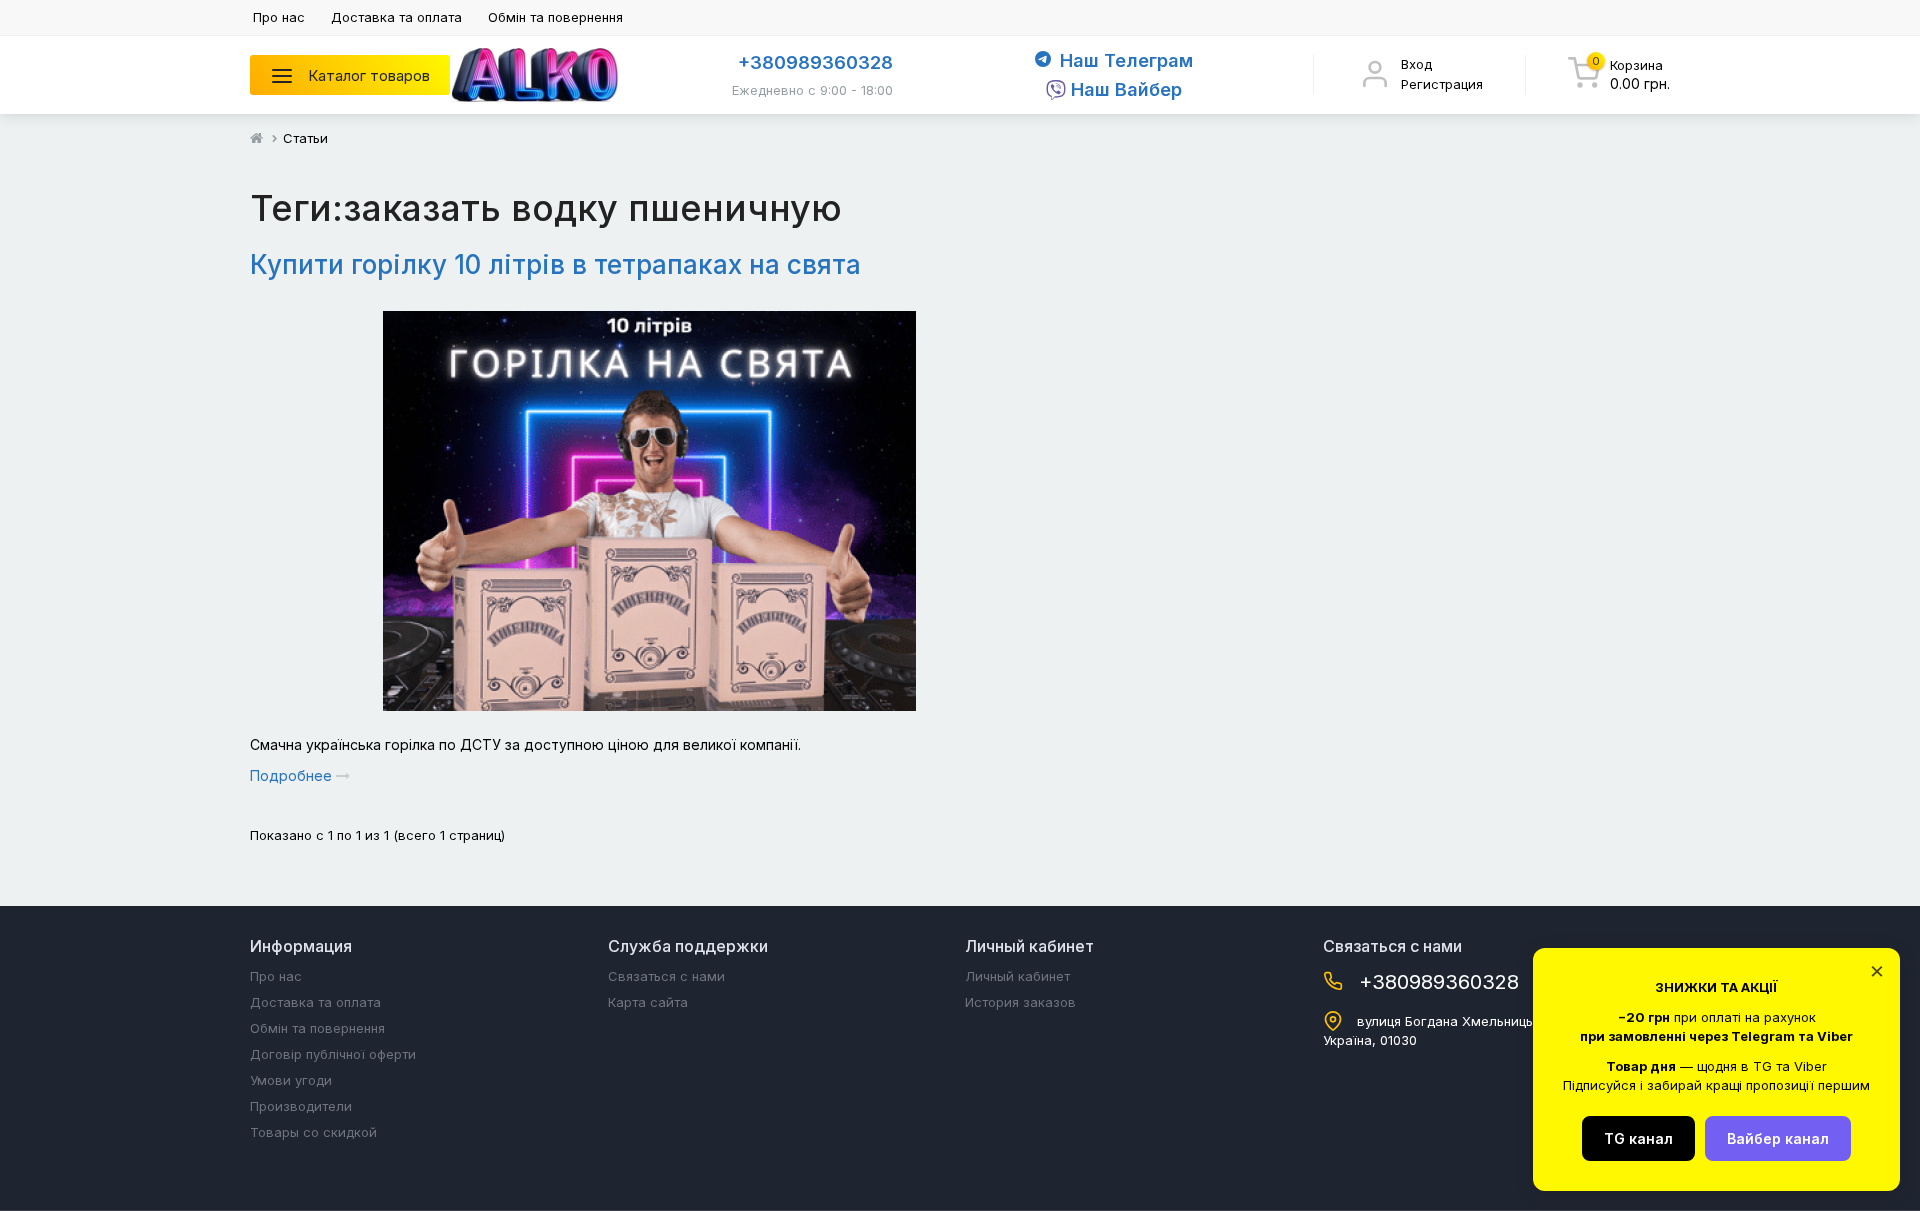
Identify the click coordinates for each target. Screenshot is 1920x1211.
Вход (1416, 64)
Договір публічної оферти (333, 1054)
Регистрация (1442, 84)
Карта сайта (648, 1002)
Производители (301, 1106)
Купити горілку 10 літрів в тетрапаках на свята (555, 264)
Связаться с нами (666, 976)
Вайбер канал (1778, 1138)
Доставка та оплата (396, 17)
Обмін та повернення (555, 17)
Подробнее (293, 775)
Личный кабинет (1017, 976)
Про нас (279, 17)
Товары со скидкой (313, 1132)
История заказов (1020, 1002)
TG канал (1638, 1138)
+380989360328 (815, 62)
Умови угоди (291, 1080)
